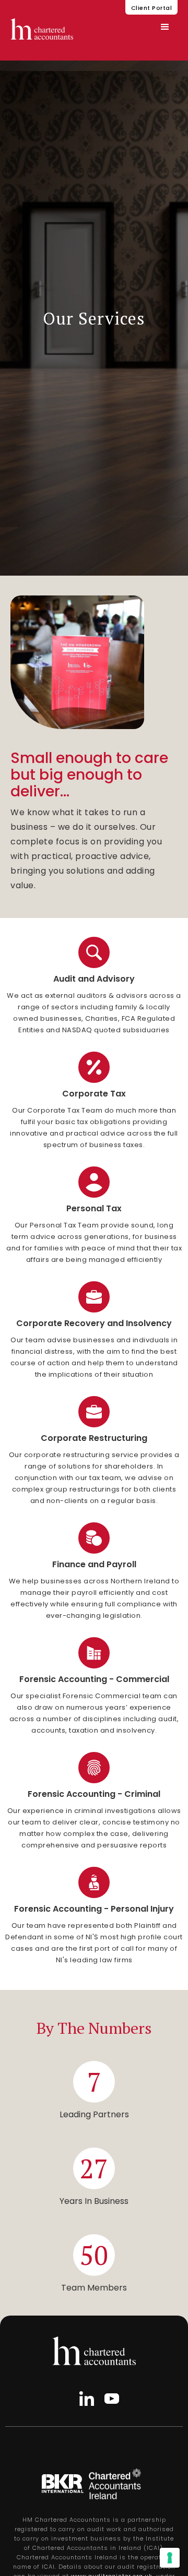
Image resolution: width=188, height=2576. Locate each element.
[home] (42, 29)
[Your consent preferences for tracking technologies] (170, 2558)
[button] (165, 27)
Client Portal (152, 8)
